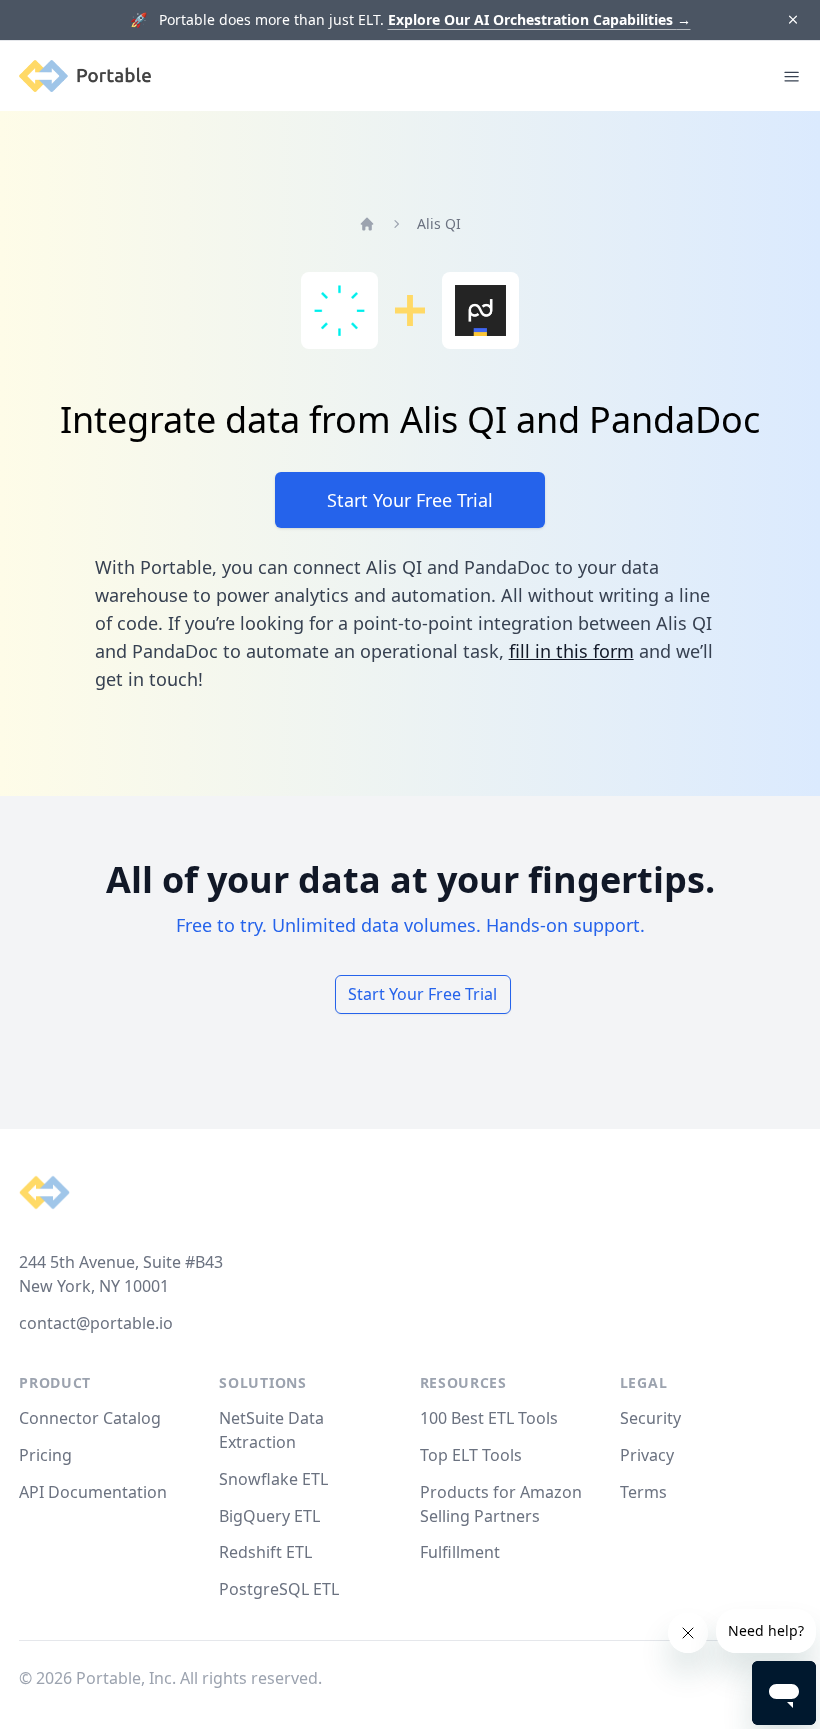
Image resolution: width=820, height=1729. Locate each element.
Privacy (647, 1455)
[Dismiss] (792, 20)
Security (650, 1418)
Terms (643, 1492)
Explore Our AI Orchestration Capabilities (539, 19)
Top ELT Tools (471, 1455)
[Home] (367, 224)
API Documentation (93, 1492)
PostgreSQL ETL (279, 1589)
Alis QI (439, 223)
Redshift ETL (265, 1552)
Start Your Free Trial (410, 500)
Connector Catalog (90, 1418)
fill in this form (571, 651)
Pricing (45, 1455)
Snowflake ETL (273, 1479)
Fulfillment (460, 1552)
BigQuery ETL (269, 1516)
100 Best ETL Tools (489, 1418)
